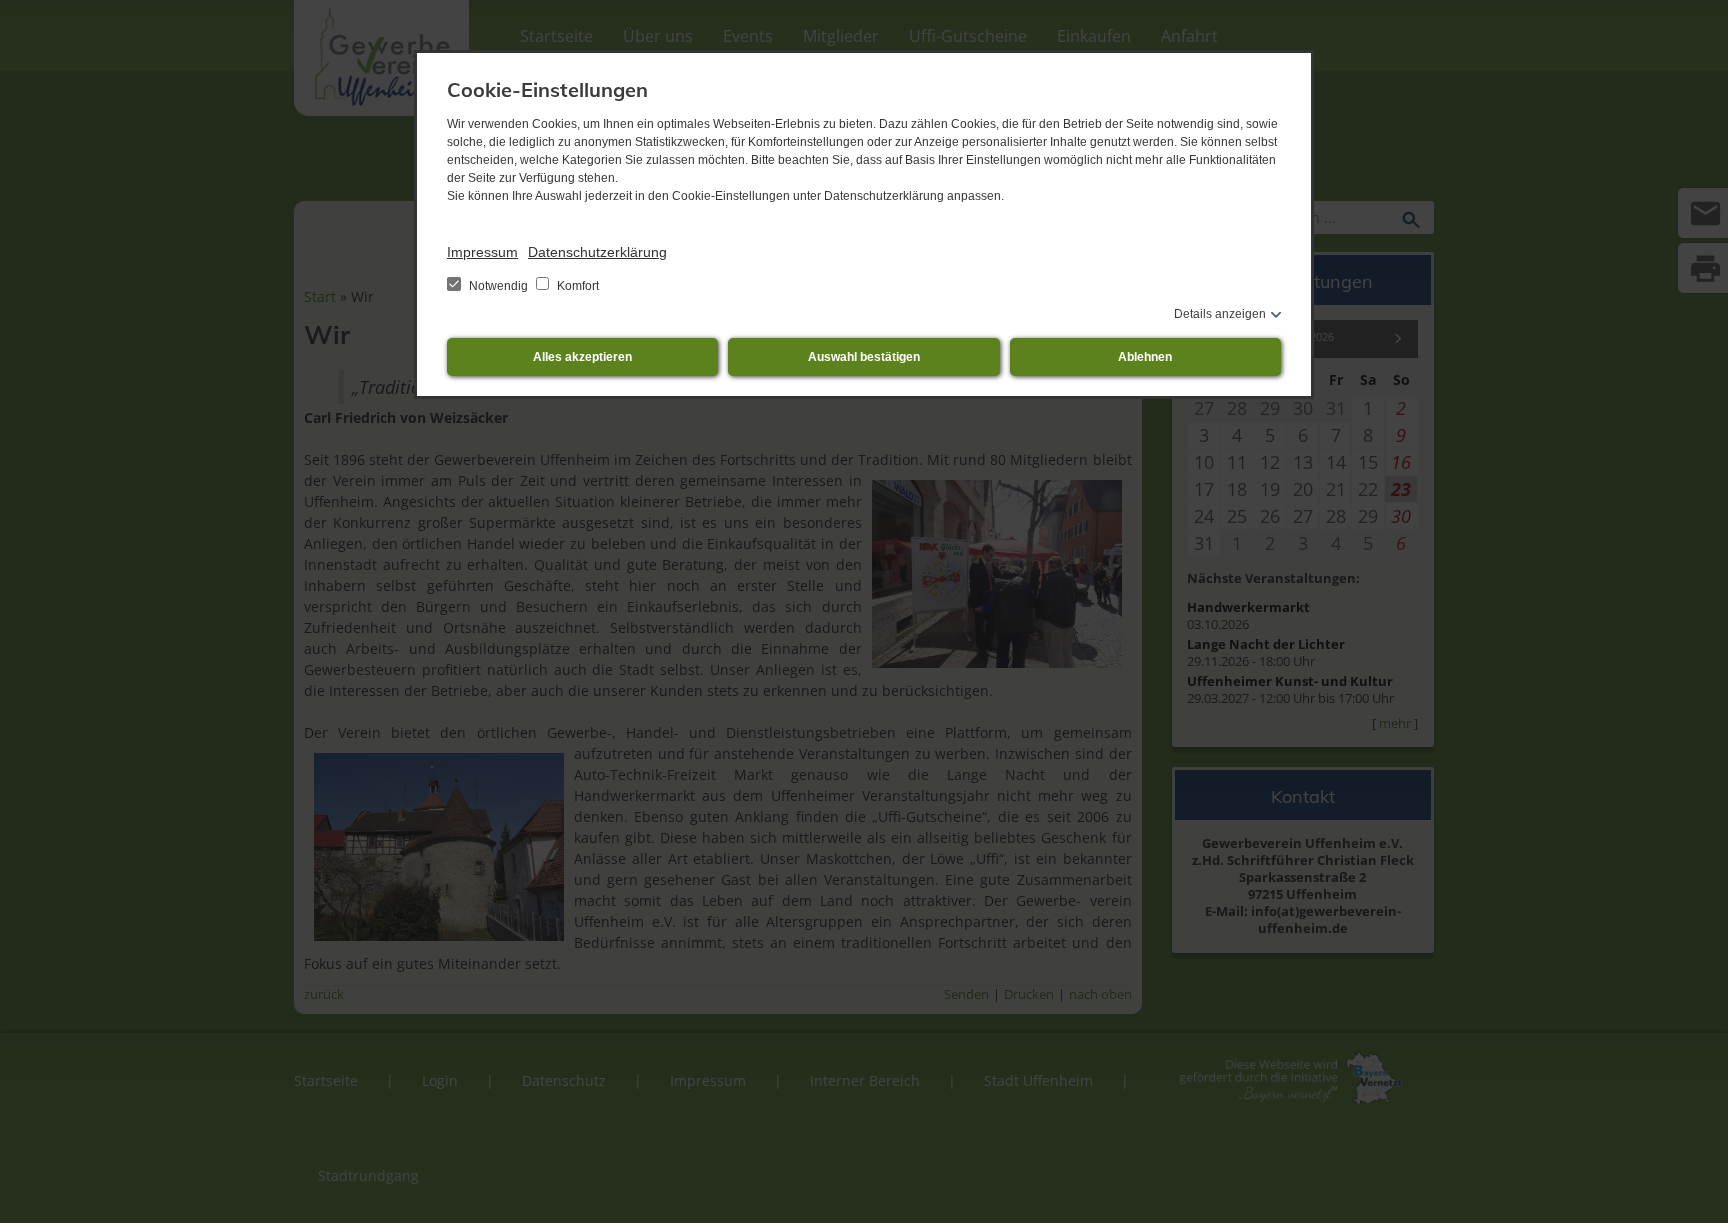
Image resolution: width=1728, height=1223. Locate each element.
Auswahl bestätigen (864, 357)
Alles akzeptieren (582, 357)
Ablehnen (1145, 357)
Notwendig (498, 286)
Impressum (482, 252)
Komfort (576, 286)
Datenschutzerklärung (597, 252)
